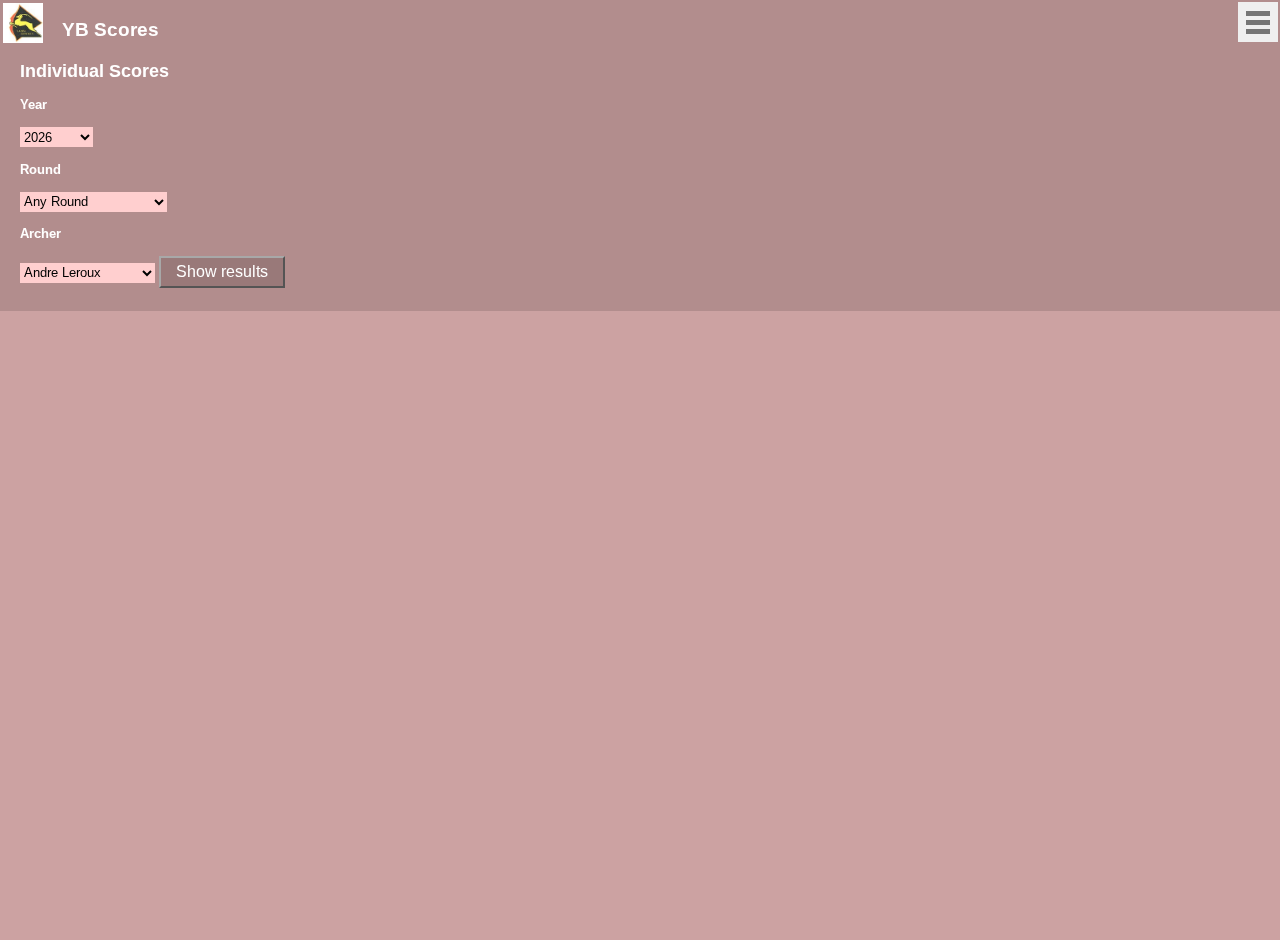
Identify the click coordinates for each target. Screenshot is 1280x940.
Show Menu (1258, 22)
